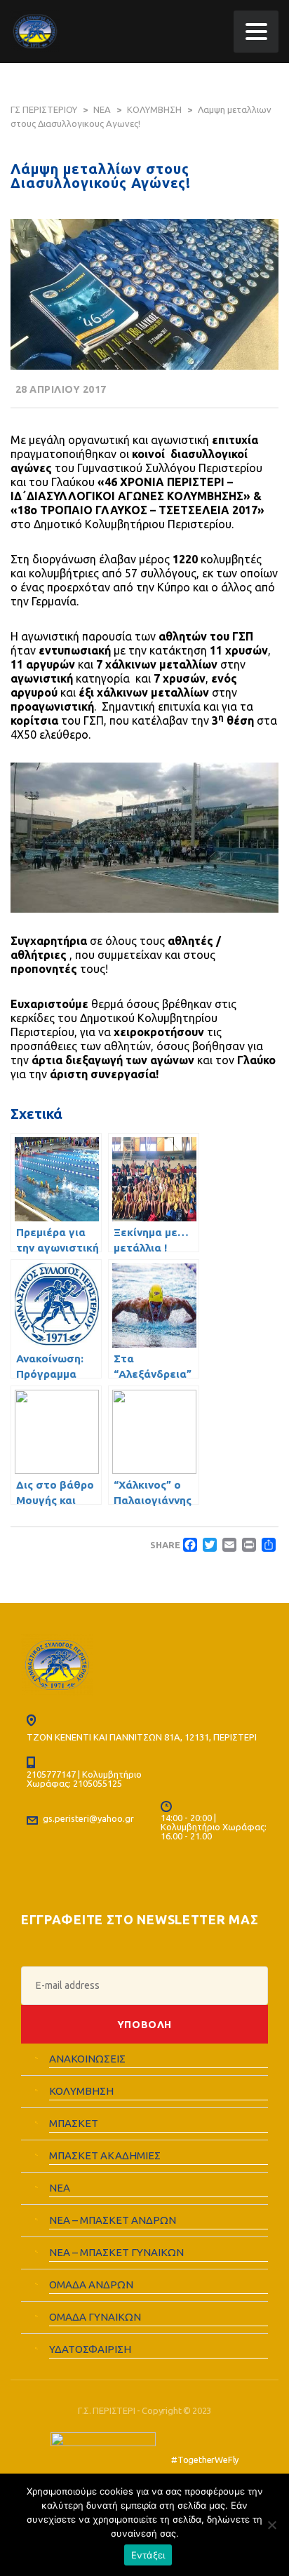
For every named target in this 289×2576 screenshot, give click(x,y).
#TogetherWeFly (205, 2460)
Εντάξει (148, 2555)
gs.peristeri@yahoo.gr (88, 1818)
